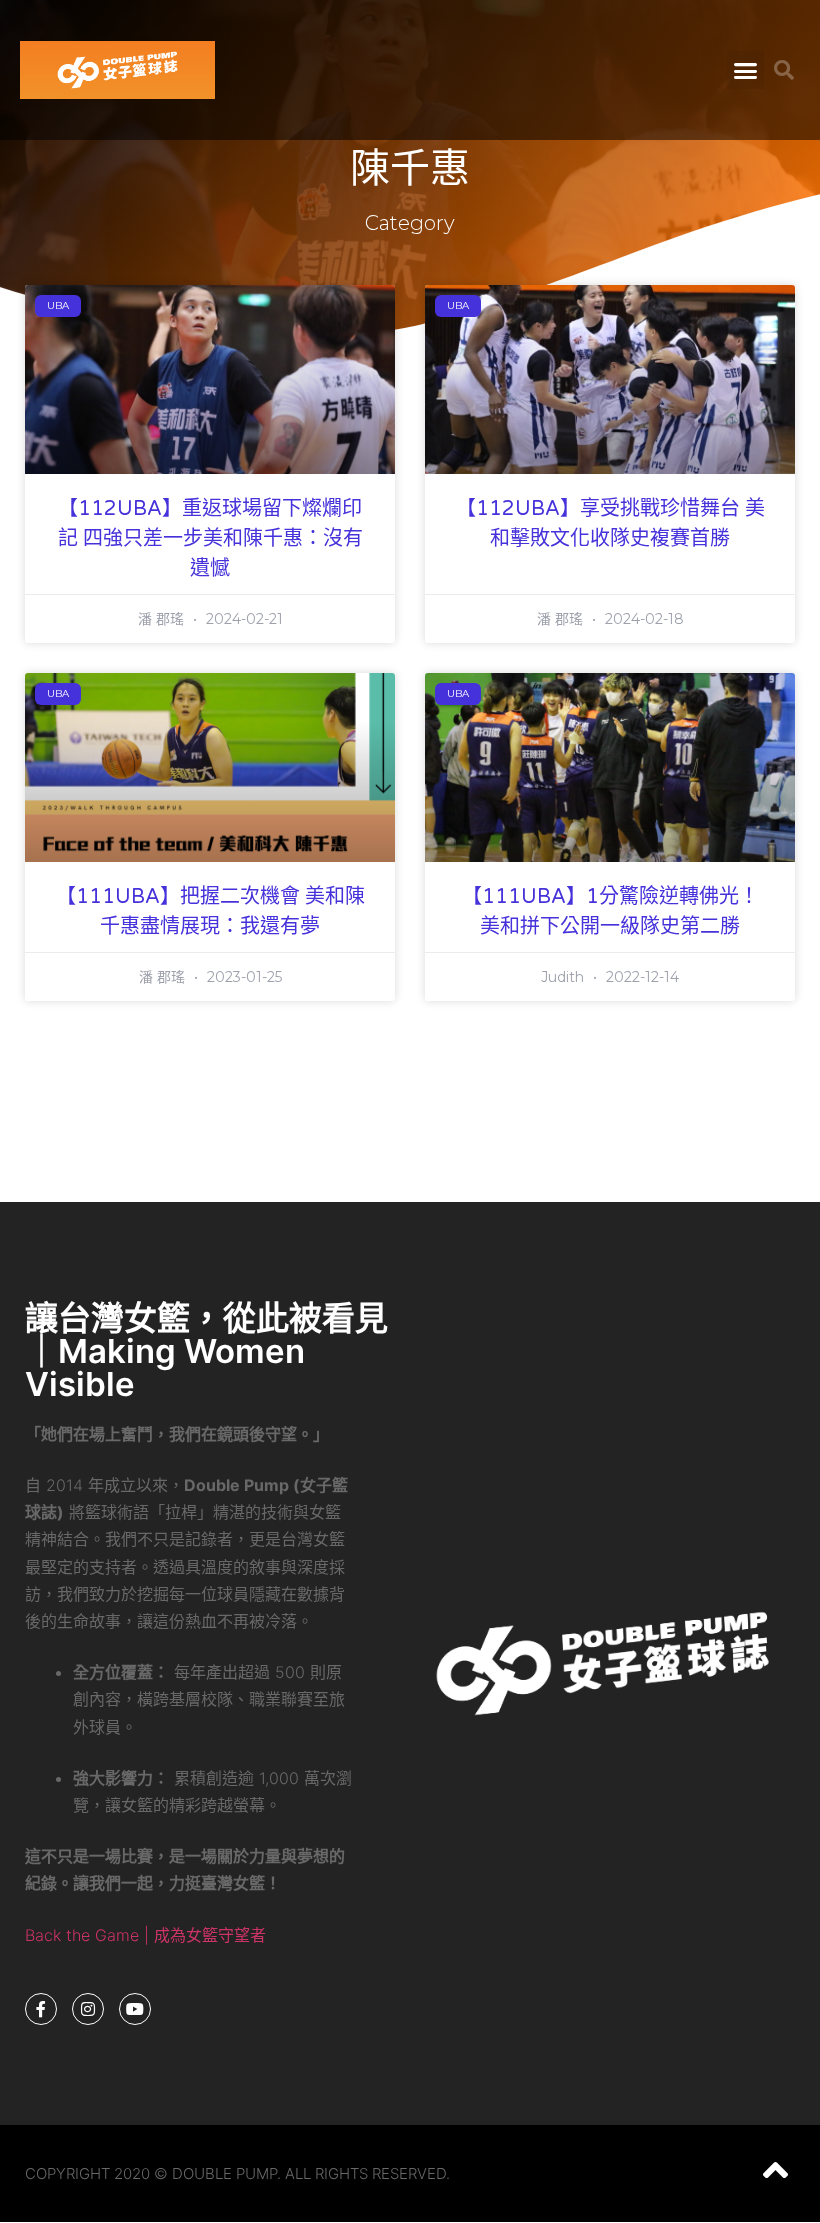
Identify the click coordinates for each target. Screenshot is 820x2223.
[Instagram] (88, 2009)
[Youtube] (135, 2009)
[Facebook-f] (41, 2009)
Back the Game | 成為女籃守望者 (145, 1935)
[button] (746, 70)
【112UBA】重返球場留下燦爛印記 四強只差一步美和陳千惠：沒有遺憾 (210, 539)
